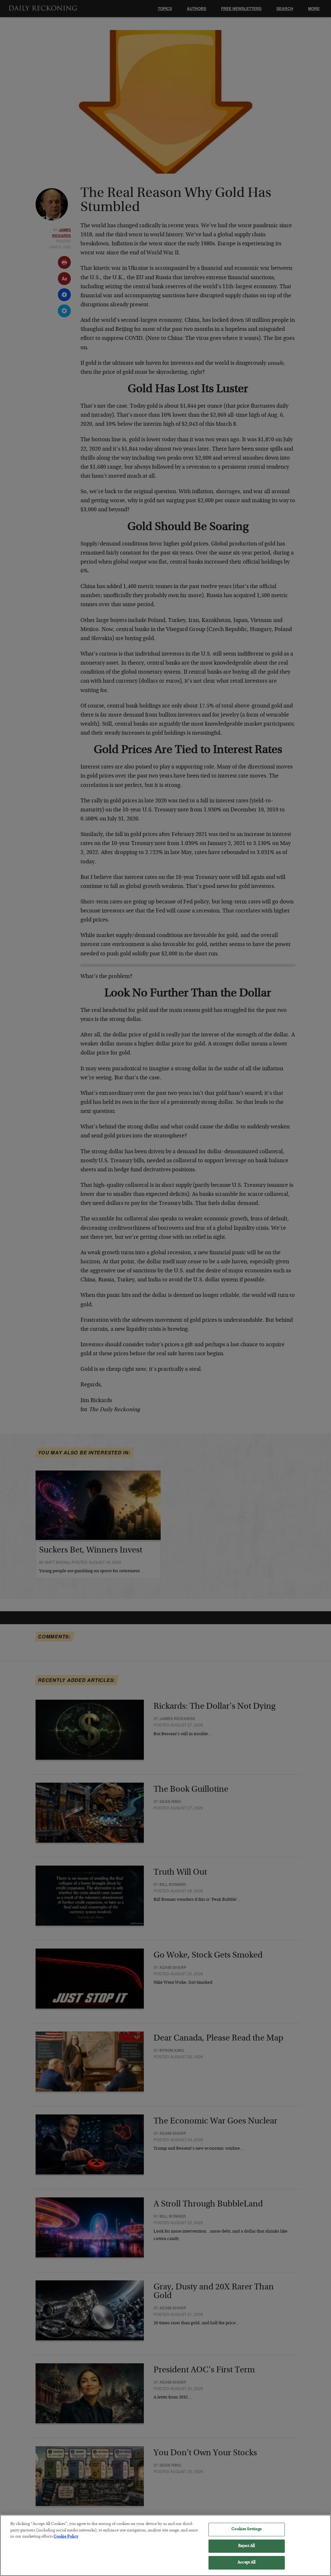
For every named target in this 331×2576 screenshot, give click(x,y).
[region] (165, 2545)
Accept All (246, 2563)
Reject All (246, 2546)
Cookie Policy (66, 2537)
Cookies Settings (246, 2529)
